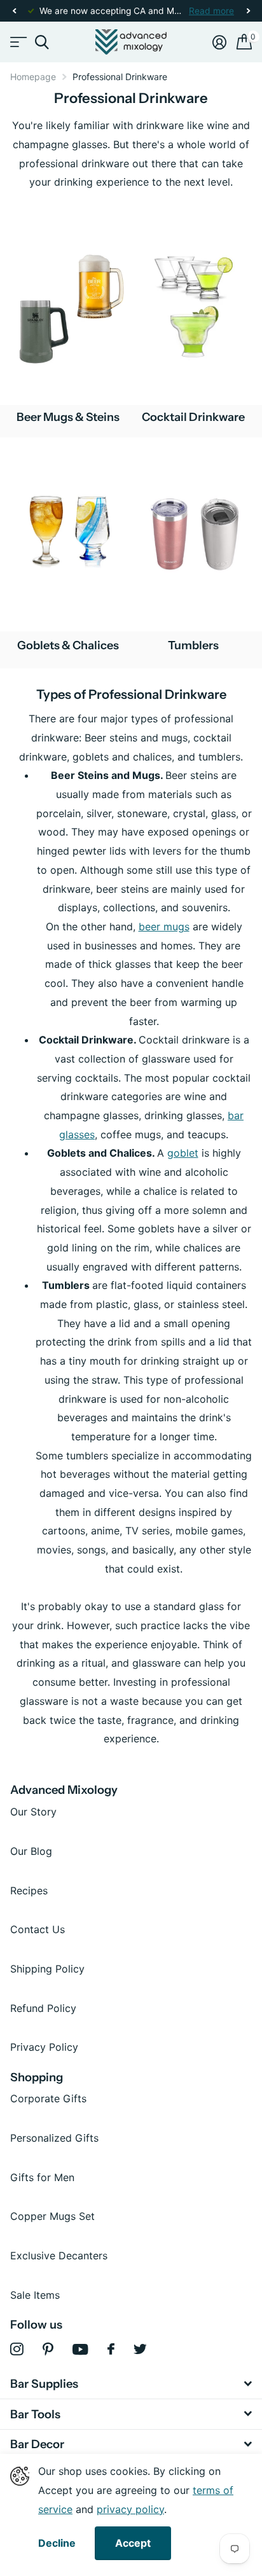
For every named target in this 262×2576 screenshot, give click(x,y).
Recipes (29, 1891)
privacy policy (130, 2509)
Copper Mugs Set (52, 2216)
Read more (211, 11)
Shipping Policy (47, 1969)
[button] (14, 11)
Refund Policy (43, 2008)
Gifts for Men (42, 2177)
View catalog (17, 42)
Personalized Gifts (54, 2138)
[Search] (42, 42)
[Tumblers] (194, 534)
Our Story (33, 1812)
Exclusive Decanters (59, 2256)
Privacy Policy (44, 2047)
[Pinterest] (48, 2349)
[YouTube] (80, 2349)
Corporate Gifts (48, 2098)
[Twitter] (140, 2349)
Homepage (33, 77)
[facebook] (111, 2349)
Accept (133, 2543)
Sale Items (35, 2295)
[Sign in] (219, 42)
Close (131, 2384)
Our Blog (31, 1851)
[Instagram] (17, 2349)
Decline (57, 2543)
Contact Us (38, 1929)
